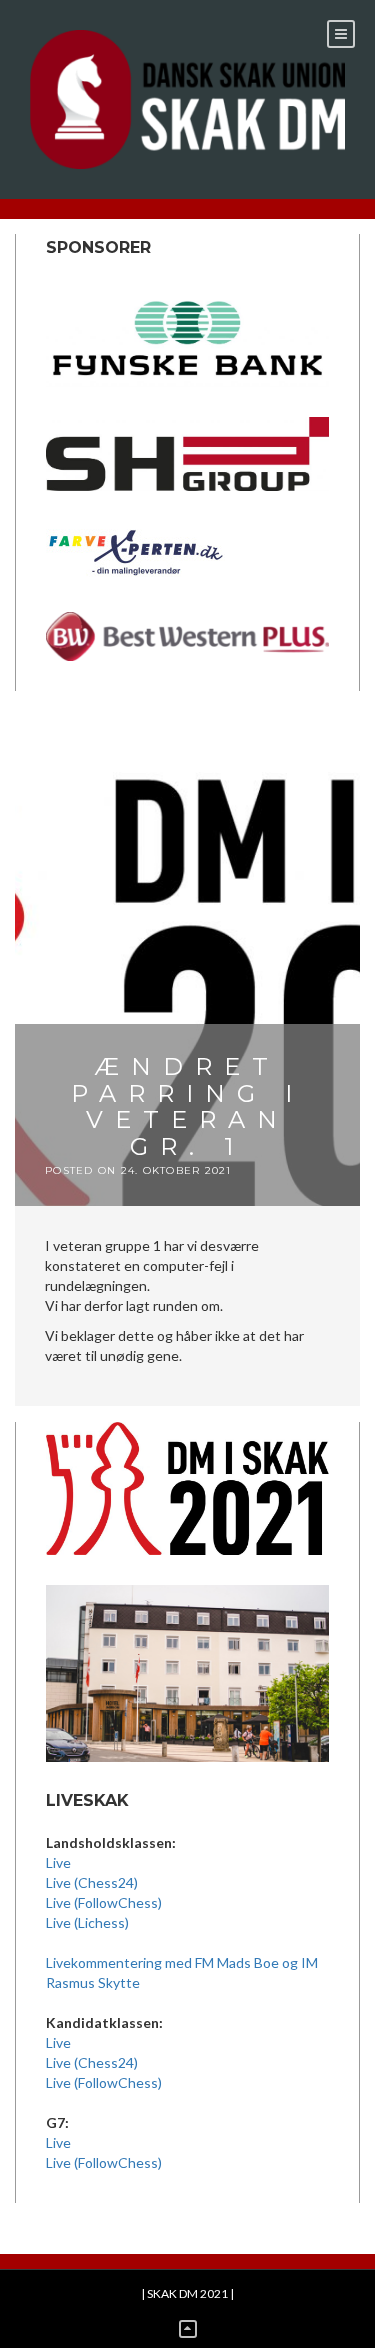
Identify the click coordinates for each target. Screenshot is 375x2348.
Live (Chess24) (92, 1882)
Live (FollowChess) (104, 1902)
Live (58, 1862)
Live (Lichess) (87, 1922)
